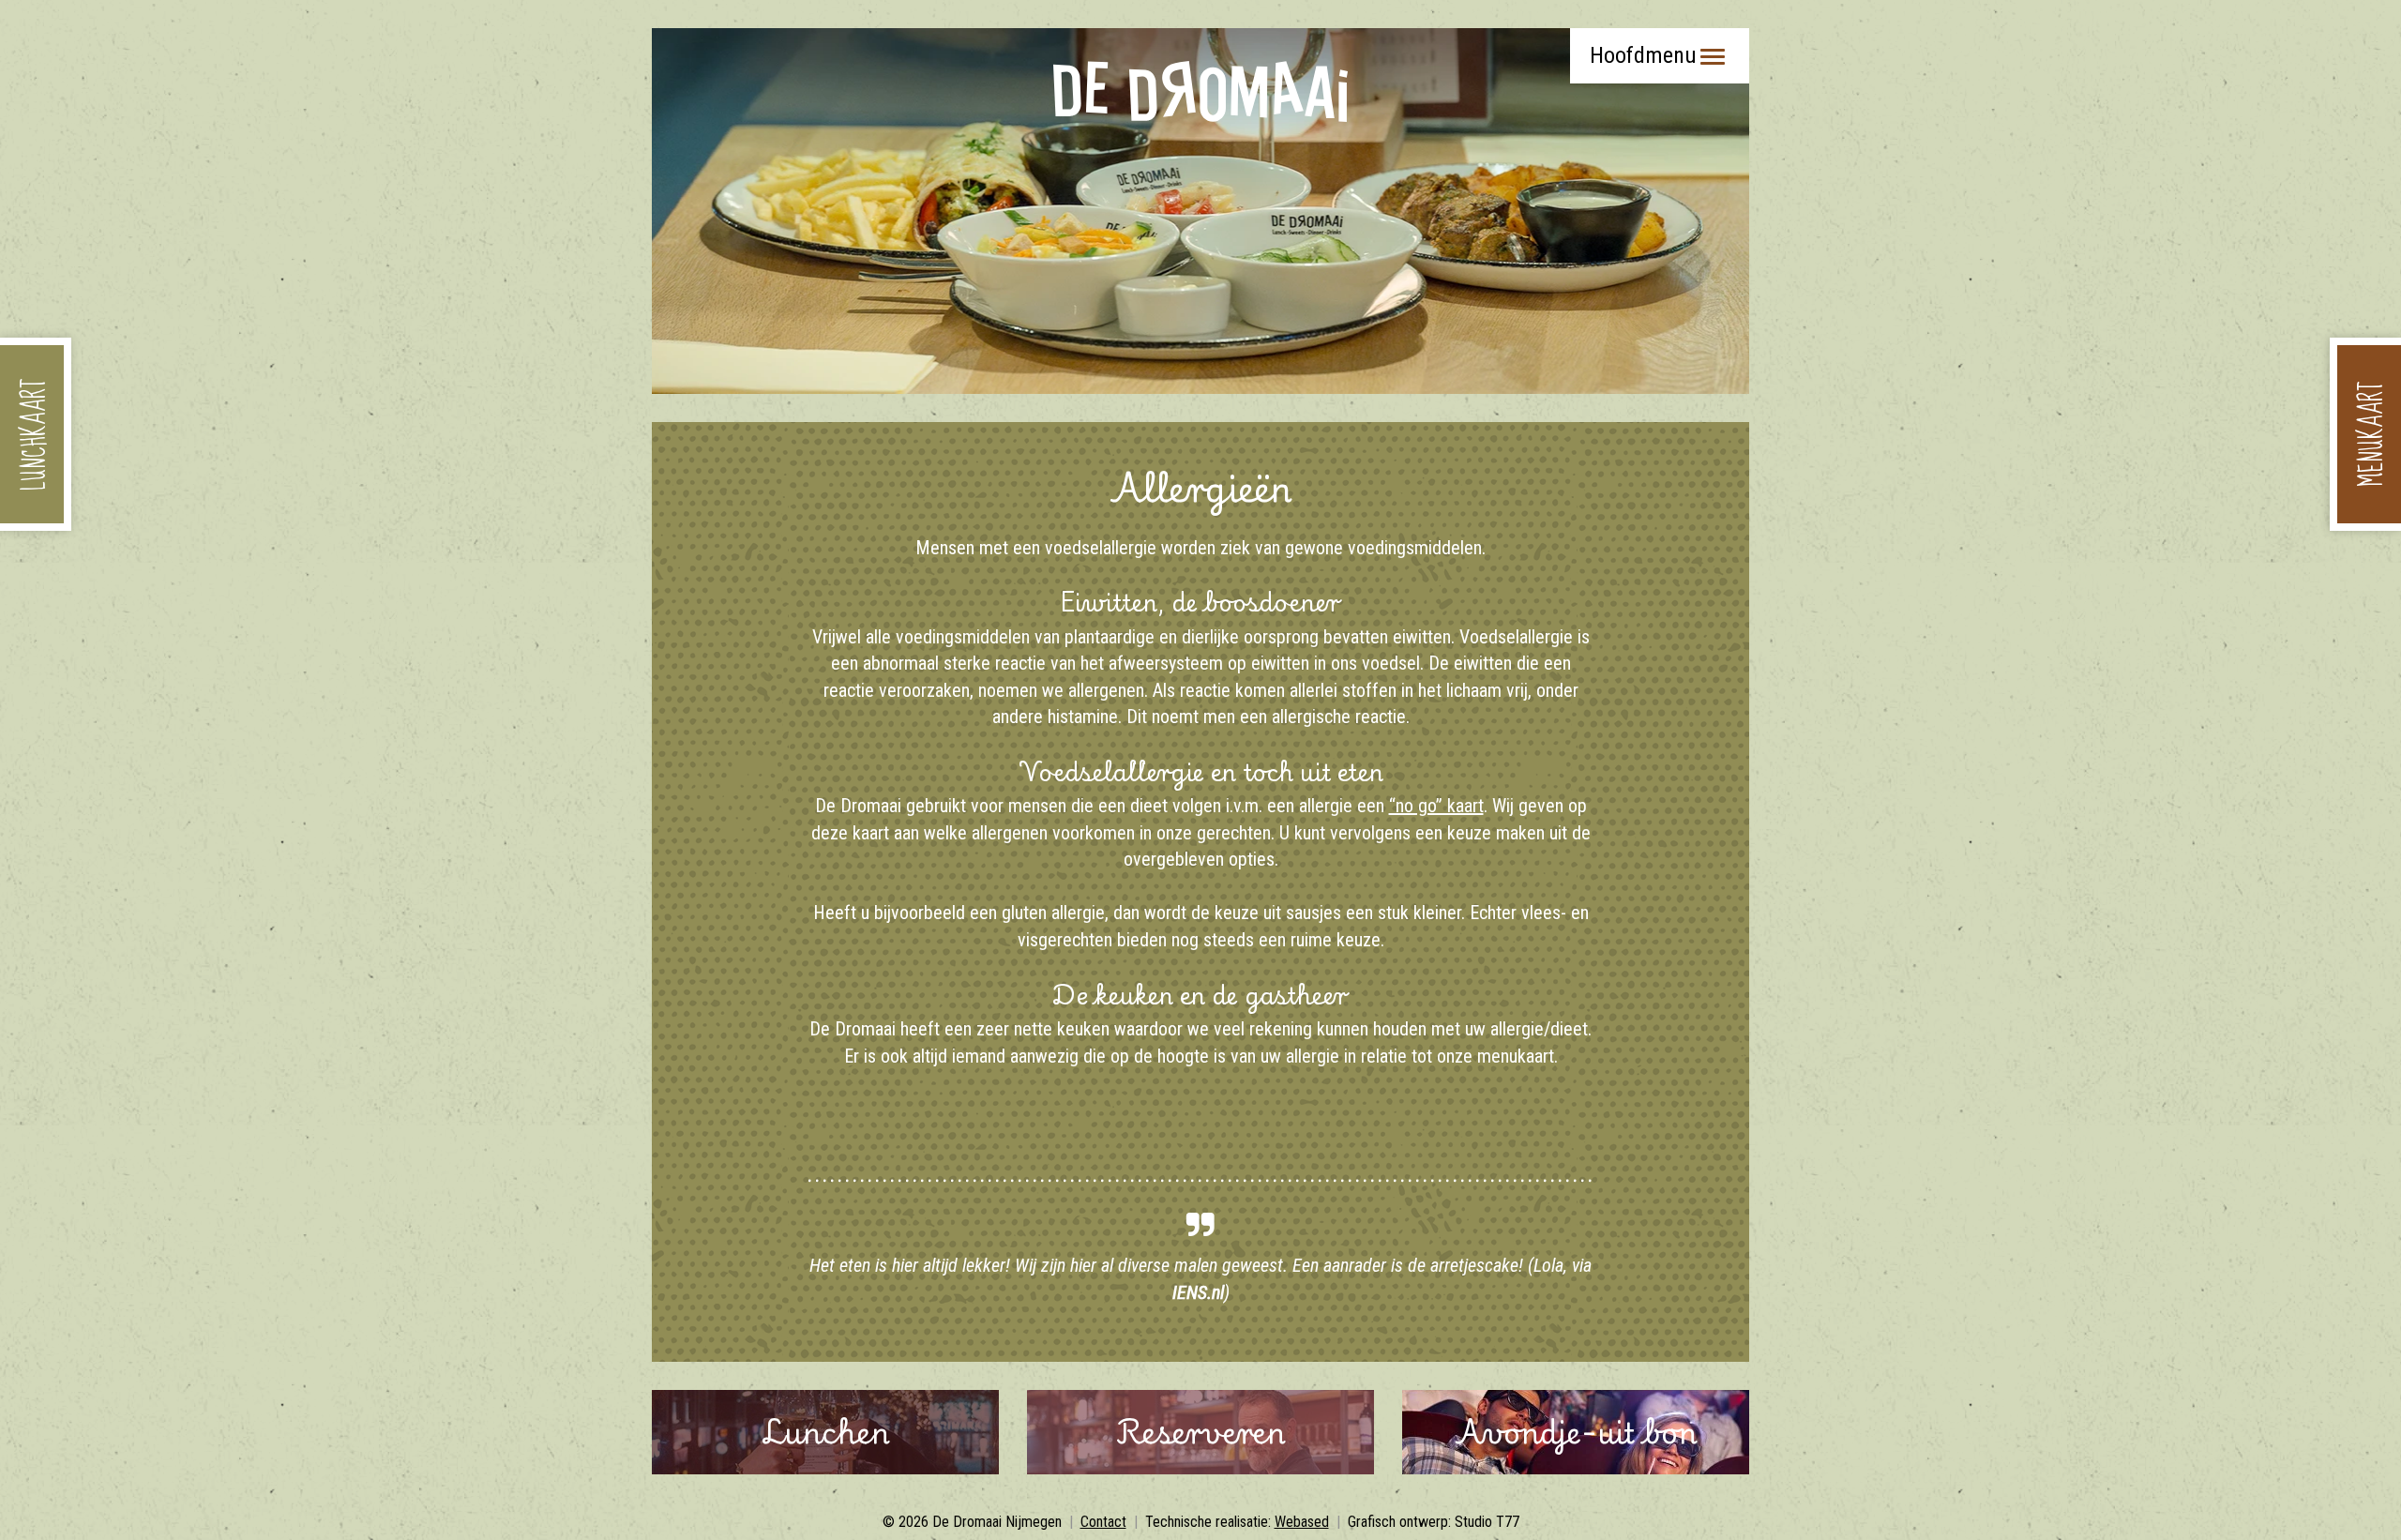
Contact (1103, 1522)
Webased (1302, 1522)
